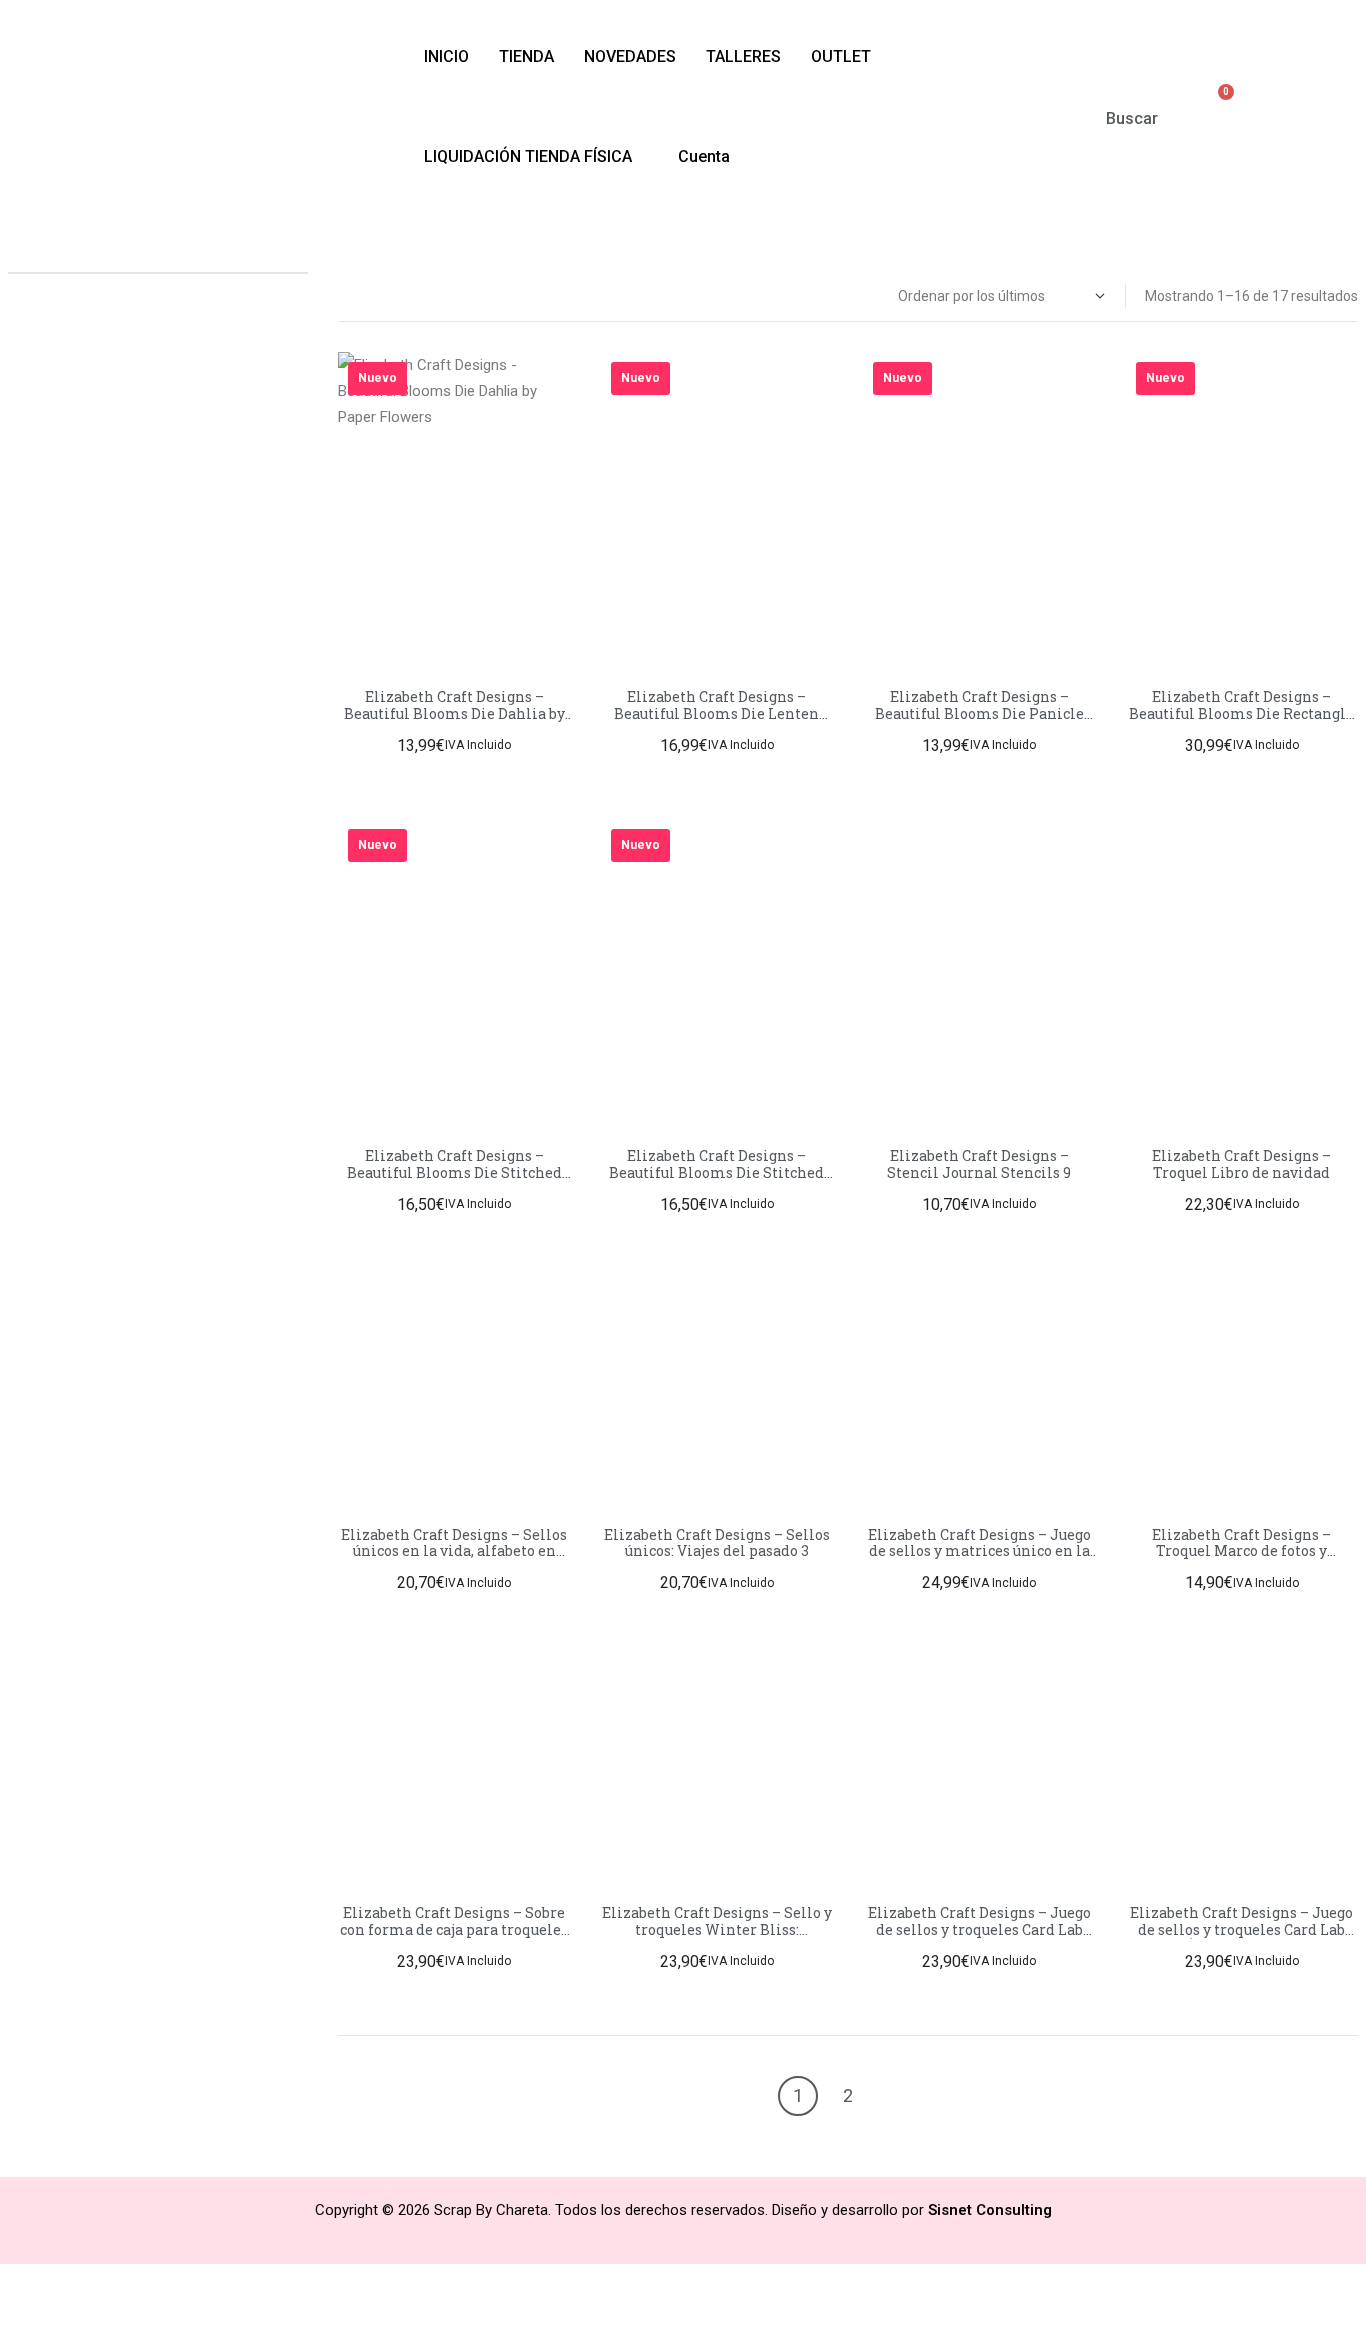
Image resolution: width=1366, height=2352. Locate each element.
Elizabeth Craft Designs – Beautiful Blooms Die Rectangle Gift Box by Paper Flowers (1241, 713)
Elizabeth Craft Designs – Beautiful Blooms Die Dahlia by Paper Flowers (454, 713)
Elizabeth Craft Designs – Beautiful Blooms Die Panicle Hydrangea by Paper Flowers (979, 713)
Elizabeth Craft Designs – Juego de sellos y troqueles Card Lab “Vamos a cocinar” (979, 1929)
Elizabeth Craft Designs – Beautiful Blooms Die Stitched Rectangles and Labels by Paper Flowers (716, 1180)
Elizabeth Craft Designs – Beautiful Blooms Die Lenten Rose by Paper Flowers (716, 713)
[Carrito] (1216, 105)
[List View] (366, 296)
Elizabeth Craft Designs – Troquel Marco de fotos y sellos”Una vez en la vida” (1241, 1551)
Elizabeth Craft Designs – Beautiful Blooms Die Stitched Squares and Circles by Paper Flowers (454, 1180)
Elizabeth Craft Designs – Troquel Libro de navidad (1241, 1164)
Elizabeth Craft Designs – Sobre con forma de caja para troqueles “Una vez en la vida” (454, 1929)
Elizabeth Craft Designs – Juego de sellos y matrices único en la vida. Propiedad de (979, 1551)
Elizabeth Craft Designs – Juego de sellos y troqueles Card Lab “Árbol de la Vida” (1241, 1929)
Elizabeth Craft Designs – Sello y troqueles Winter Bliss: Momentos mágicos (717, 1929)
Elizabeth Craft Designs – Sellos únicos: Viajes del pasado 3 (717, 1543)
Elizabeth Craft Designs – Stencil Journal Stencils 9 (979, 1164)
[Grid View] (344, 296)
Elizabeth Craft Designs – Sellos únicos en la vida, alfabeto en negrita (454, 1551)
